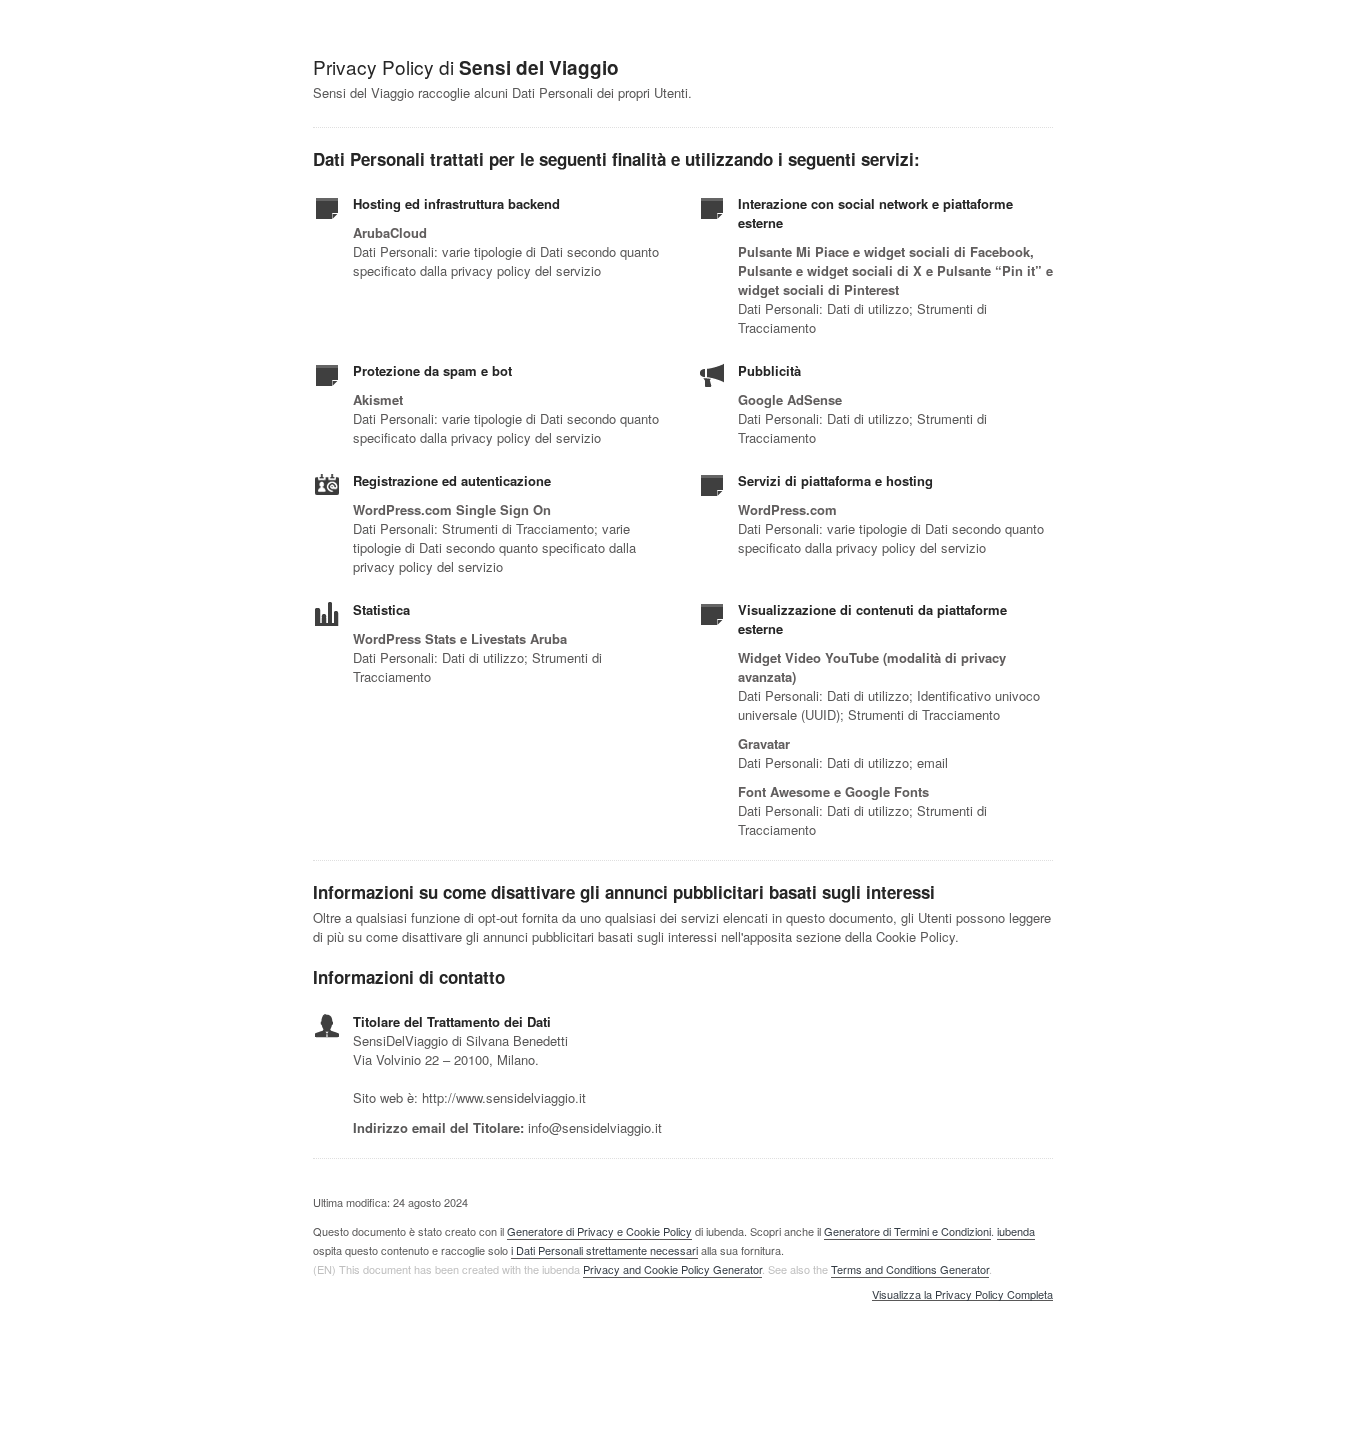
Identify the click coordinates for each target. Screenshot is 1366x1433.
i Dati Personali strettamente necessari (604, 1250)
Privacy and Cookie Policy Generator (672, 1269)
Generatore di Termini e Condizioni (907, 1231)
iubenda (1016, 1231)
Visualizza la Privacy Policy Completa (962, 1295)
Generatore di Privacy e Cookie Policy (599, 1231)
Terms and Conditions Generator (910, 1269)
